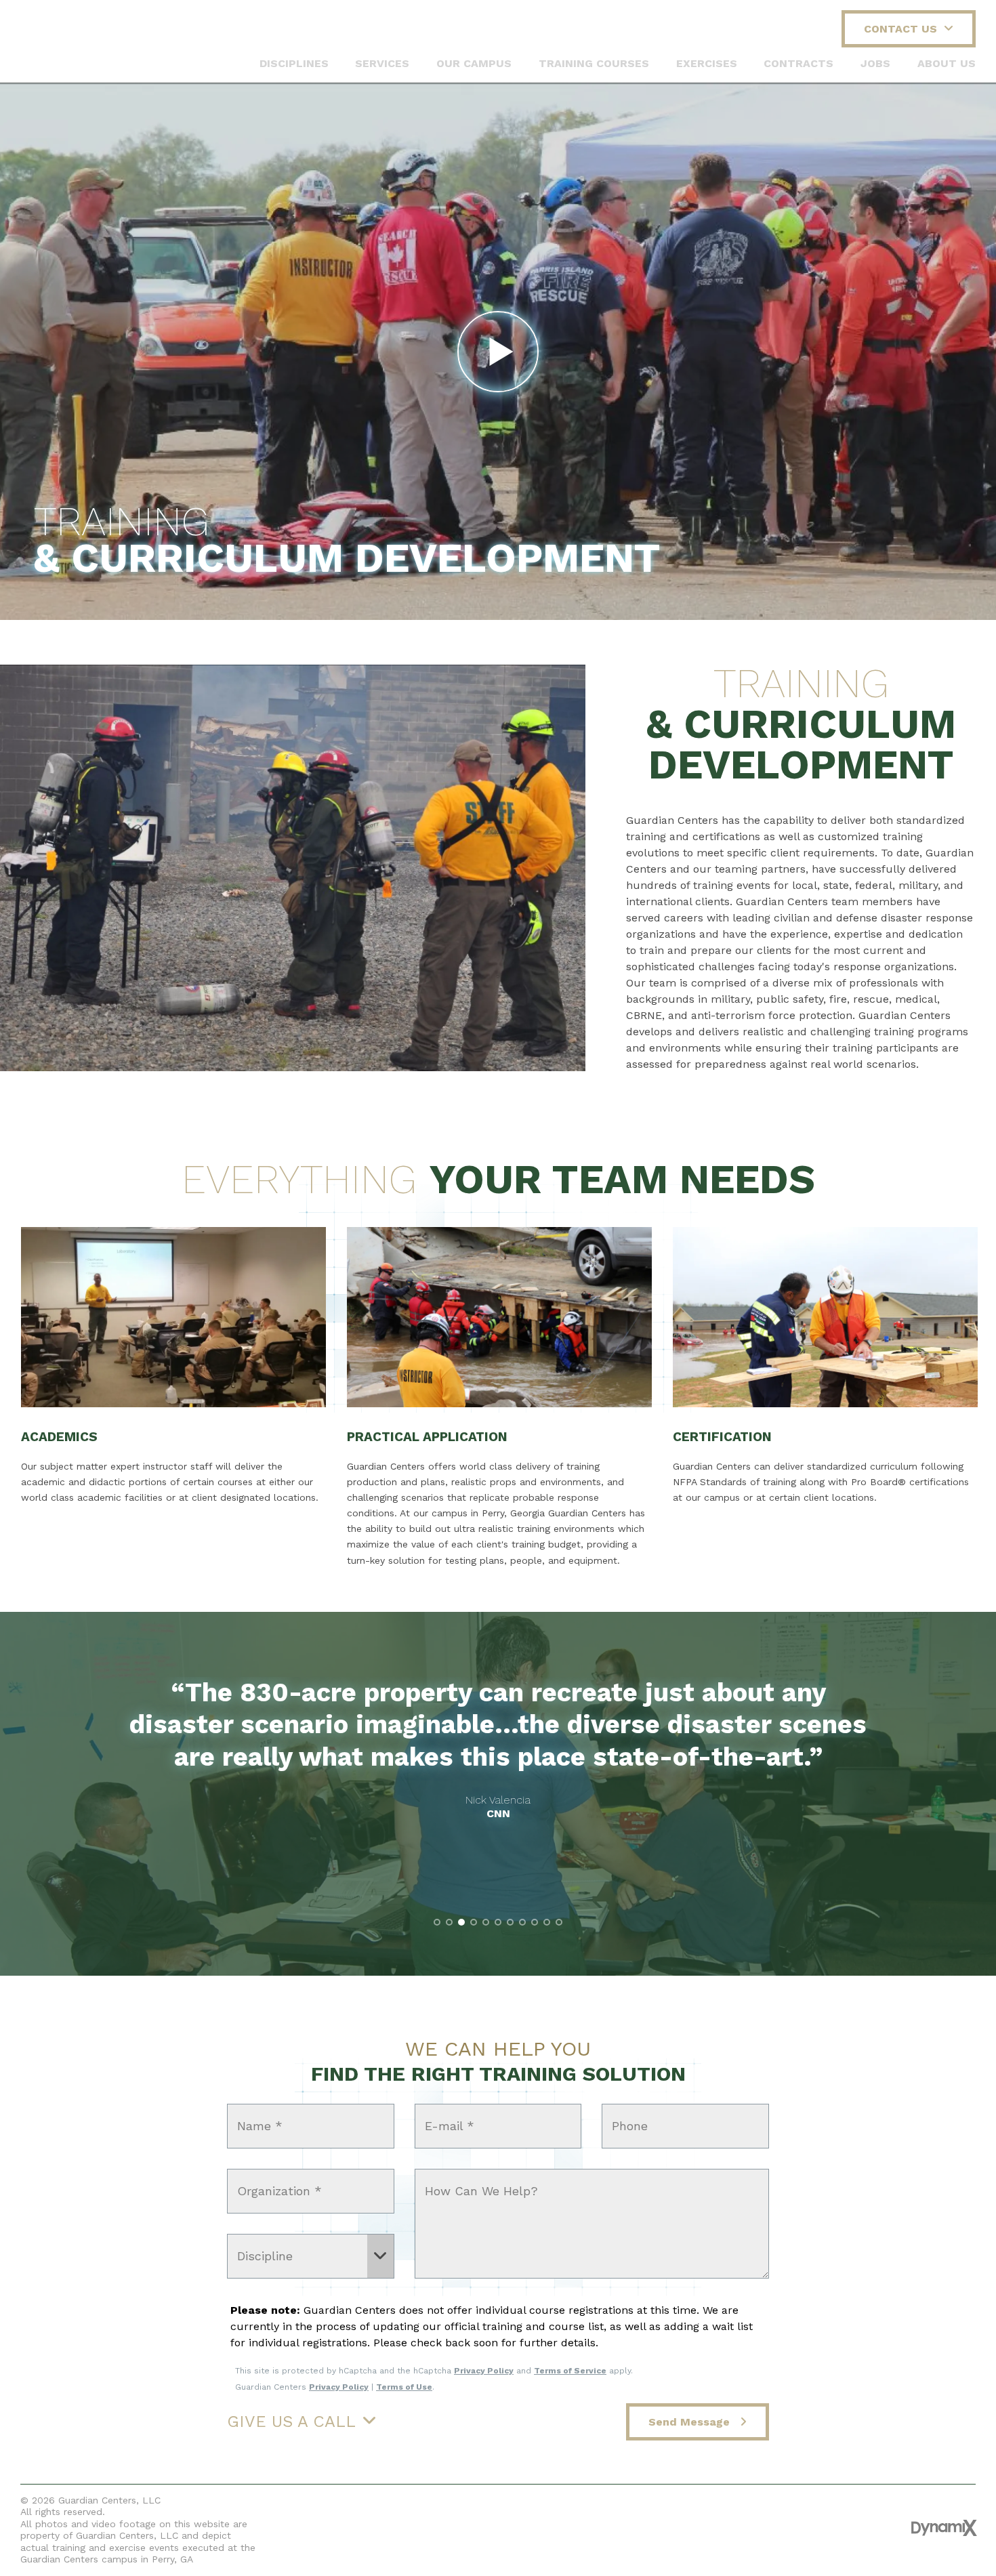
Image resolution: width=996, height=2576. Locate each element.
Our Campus (474, 63)
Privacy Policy (484, 2371)
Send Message (691, 2422)
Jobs (875, 63)
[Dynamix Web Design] (944, 2528)
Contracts (798, 63)
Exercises (707, 63)
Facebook (441, 2527)
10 (547, 1922)
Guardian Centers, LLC (80, 41)
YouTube (499, 2527)
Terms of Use (404, 2387)
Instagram (557, 2527)
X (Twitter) (470, 2527)
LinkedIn (528, 2527)
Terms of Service (570, 2371)
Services (382, 63)
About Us (947, 63)
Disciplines (294, 63)
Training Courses (594, 63)
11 (559, 1922)
